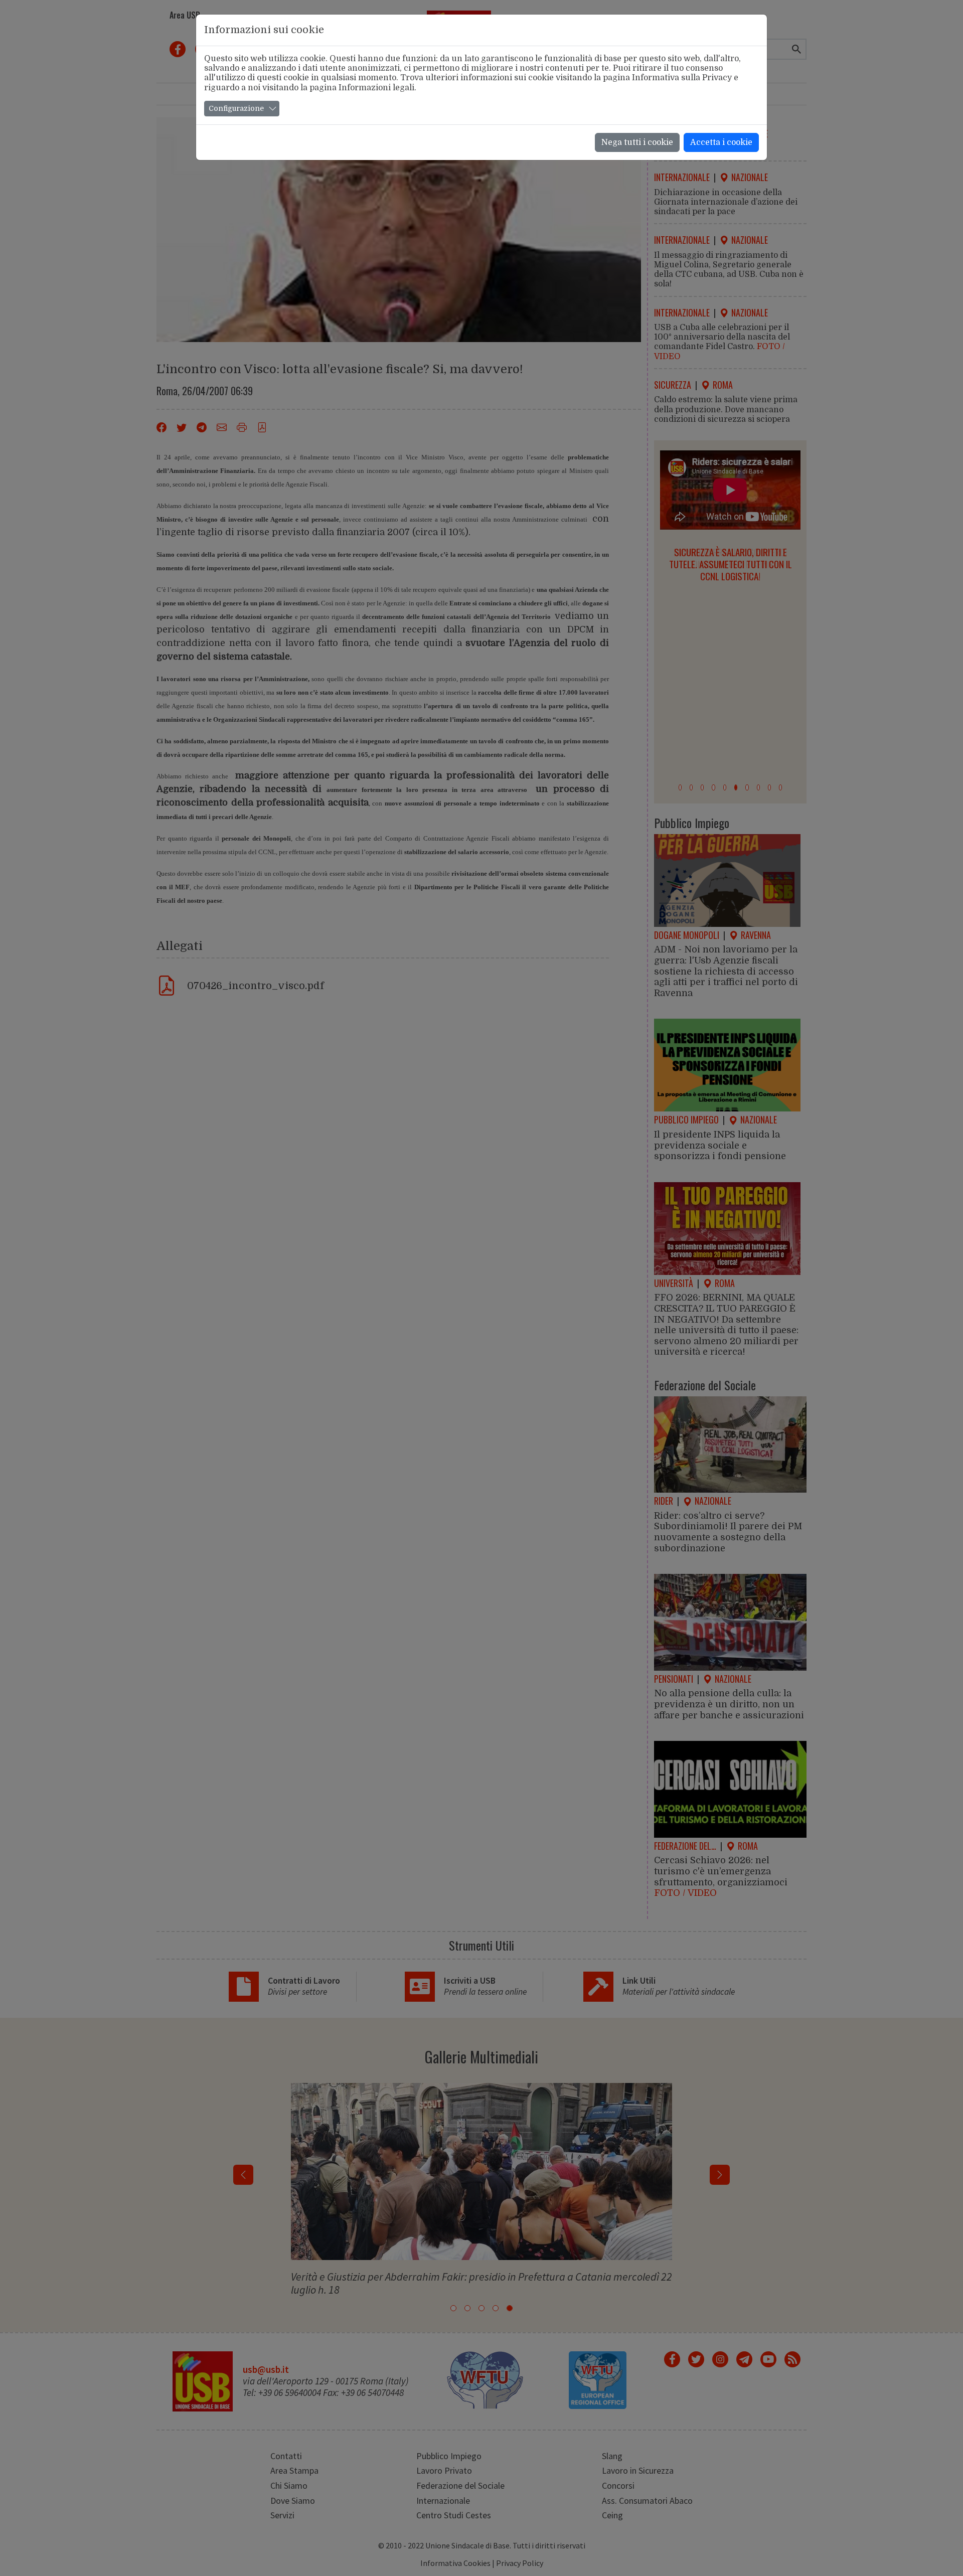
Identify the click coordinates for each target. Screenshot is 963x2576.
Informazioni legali (376, 88)
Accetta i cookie (721, 142)
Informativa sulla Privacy (682, 78)
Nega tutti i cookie (637, 142)
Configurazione (236, 108)
